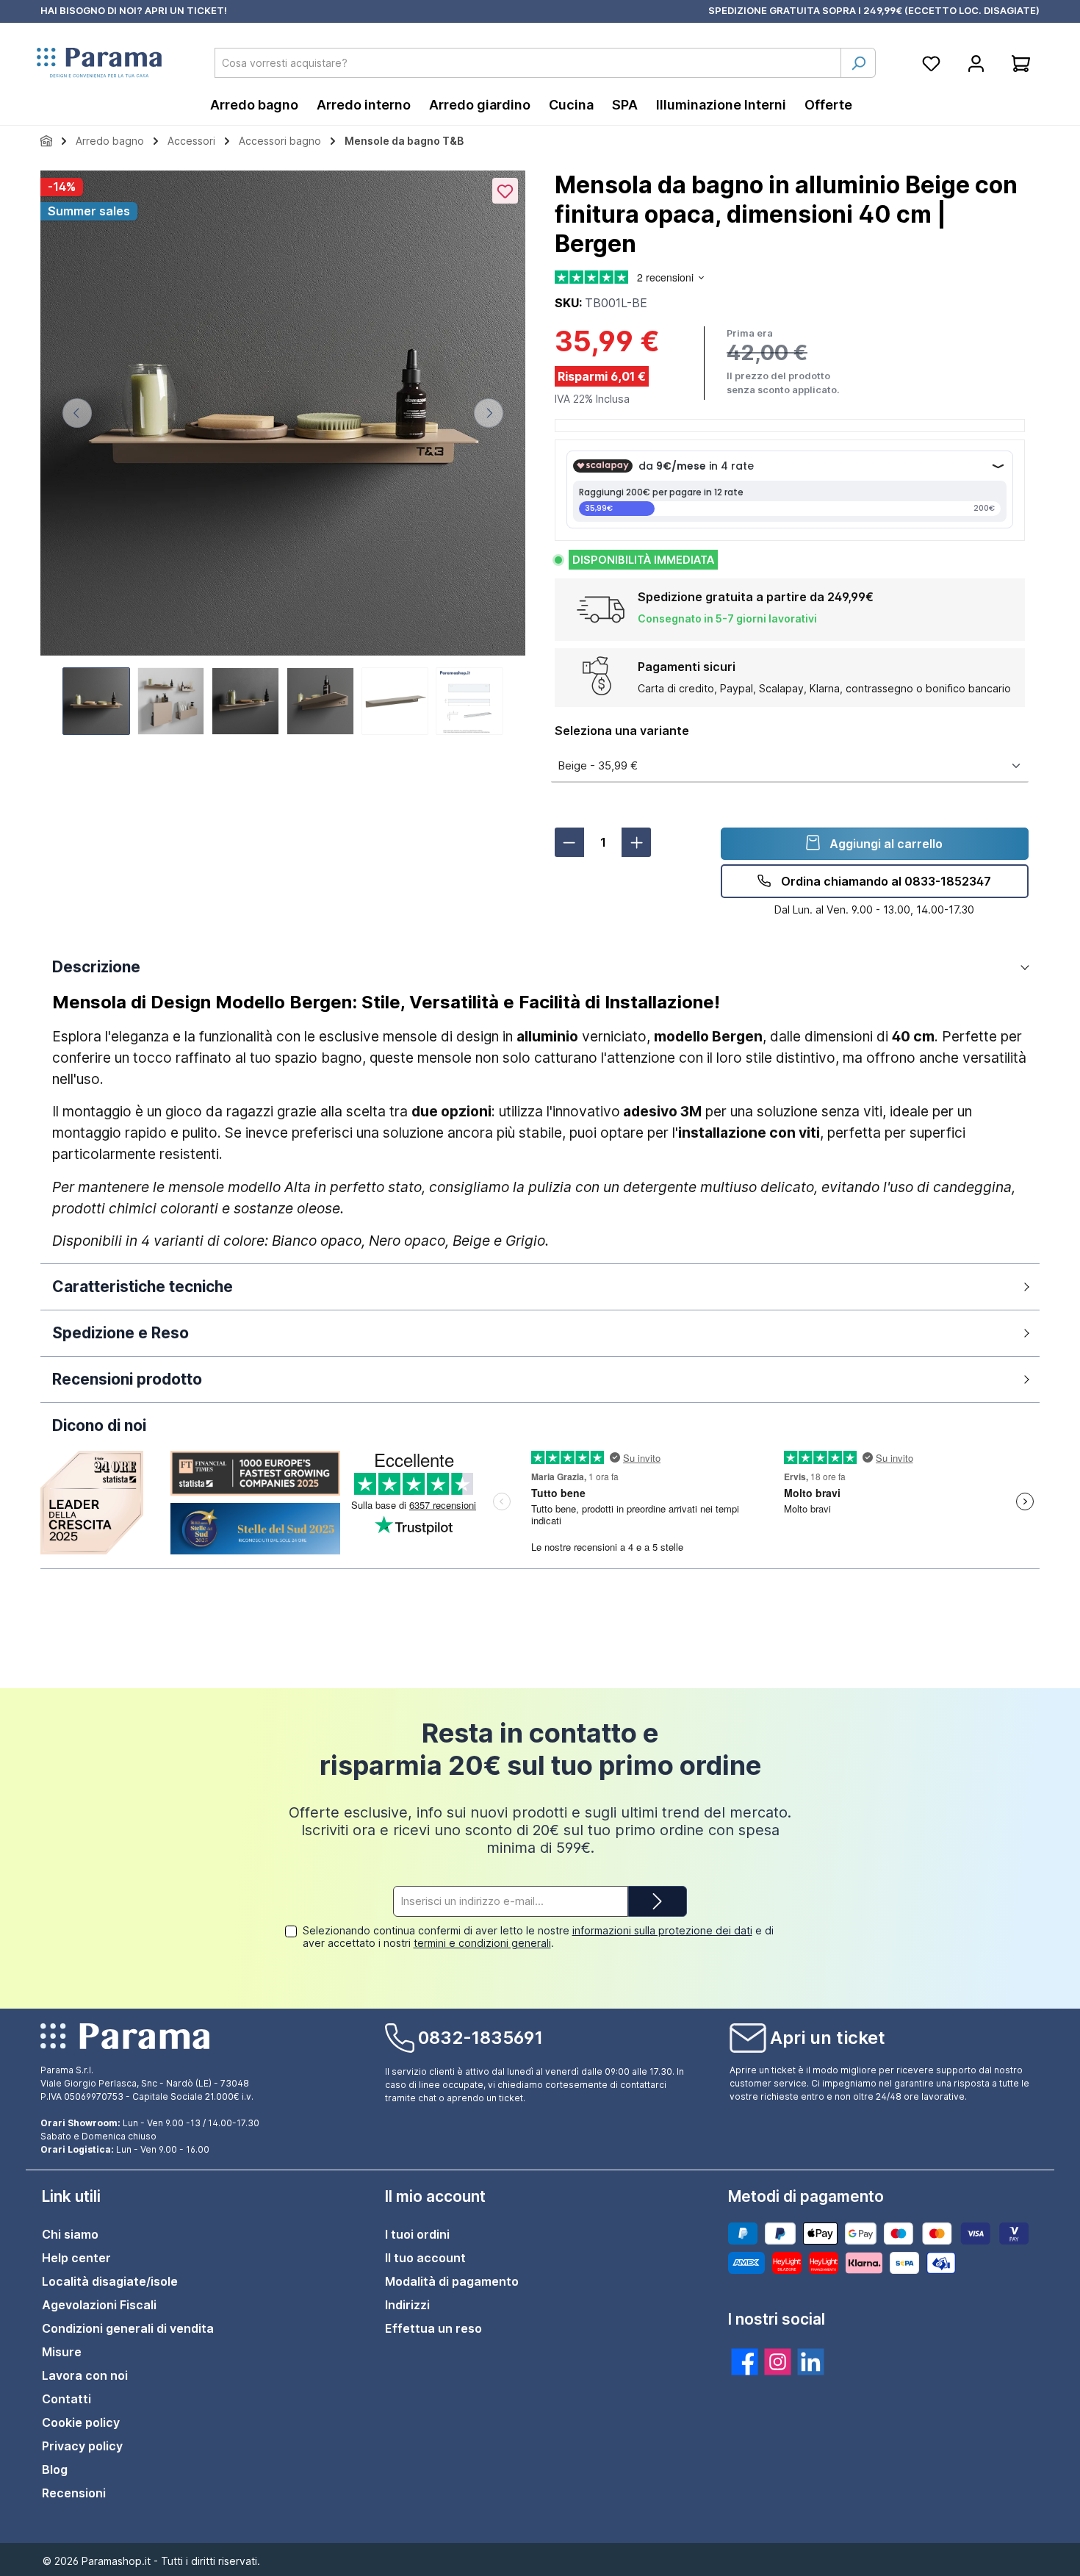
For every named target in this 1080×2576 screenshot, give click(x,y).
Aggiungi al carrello (885, 844)
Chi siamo (70, 2234)
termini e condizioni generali (482, 1943)
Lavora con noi (85, 2375)
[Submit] (658, 1902)
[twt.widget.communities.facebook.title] (745, 2362)
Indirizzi (407, 2305)
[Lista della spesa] (931, 63)
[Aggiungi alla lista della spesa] (505, 191)
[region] (283, 455)
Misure (62, 2352)
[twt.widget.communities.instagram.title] (778, 2362)
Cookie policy (81, 2422)
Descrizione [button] (96, 967)
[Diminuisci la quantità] (569, 842)
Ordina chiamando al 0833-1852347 (885, 881)
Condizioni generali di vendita (128, 2328)
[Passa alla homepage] (99, 63)
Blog (55, 2469)
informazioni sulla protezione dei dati (662, 1930)
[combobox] (528, 63)
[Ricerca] (858, 63)
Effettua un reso (433, 2328)
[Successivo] (489, 413)
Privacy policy (82, 2446)
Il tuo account (425, 2258)
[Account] (976, 63)
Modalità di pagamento (452, 2281)
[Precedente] (77, 413)
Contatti (66, 2399)
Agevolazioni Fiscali (99, 2305)
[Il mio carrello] (1021, 63)
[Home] (46, 141)
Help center (76, 2258)
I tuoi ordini (417, 2234)
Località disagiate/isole (110, 2281)
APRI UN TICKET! (186, 10)
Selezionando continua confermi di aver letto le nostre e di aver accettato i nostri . (538, 1937)
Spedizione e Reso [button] (120, 1333)
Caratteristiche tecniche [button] (143, 1287)
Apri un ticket (828, 2038)
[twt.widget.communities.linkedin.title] (811, 2362)
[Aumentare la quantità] (636, 842)
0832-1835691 (480, 2038)
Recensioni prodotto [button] (127, 1379)
